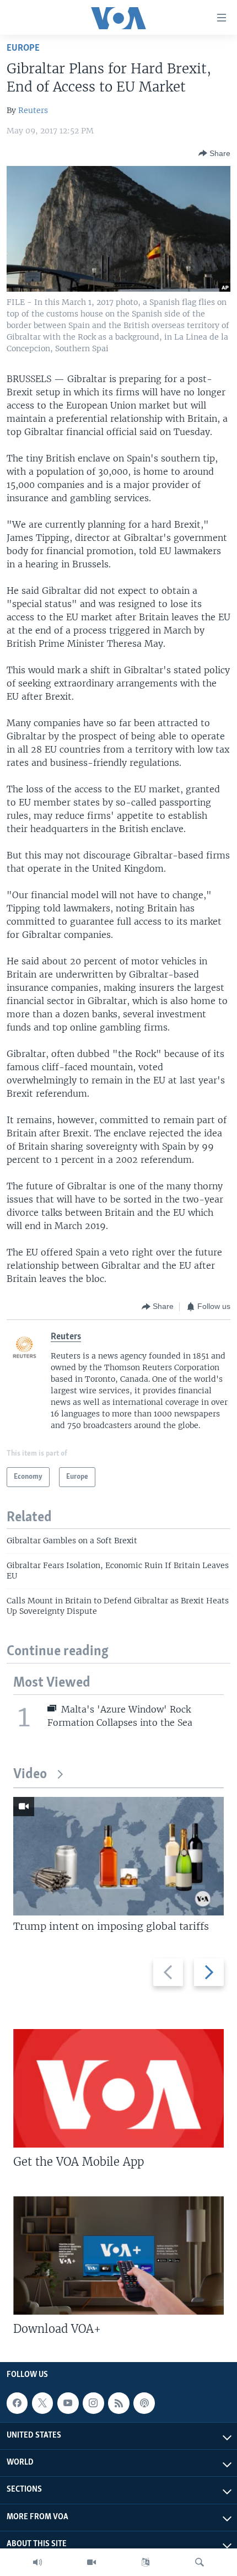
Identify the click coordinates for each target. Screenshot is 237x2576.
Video (30, 1775)
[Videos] (91, 2562)
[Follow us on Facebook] (17, 2403)
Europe (23, 48)
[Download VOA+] (118, 2255)
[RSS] (118, 2403)
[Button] (214, 153)
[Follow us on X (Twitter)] (42, 2403)
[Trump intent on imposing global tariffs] (118, 1856)
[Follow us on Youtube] (68, 2403)
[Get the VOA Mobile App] (118, 2088)
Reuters (33, 110)
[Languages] (146, 2562)
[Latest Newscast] (37, 2562)
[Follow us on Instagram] (93, 2403)
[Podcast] (144, 2403)
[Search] (200, 2562)
